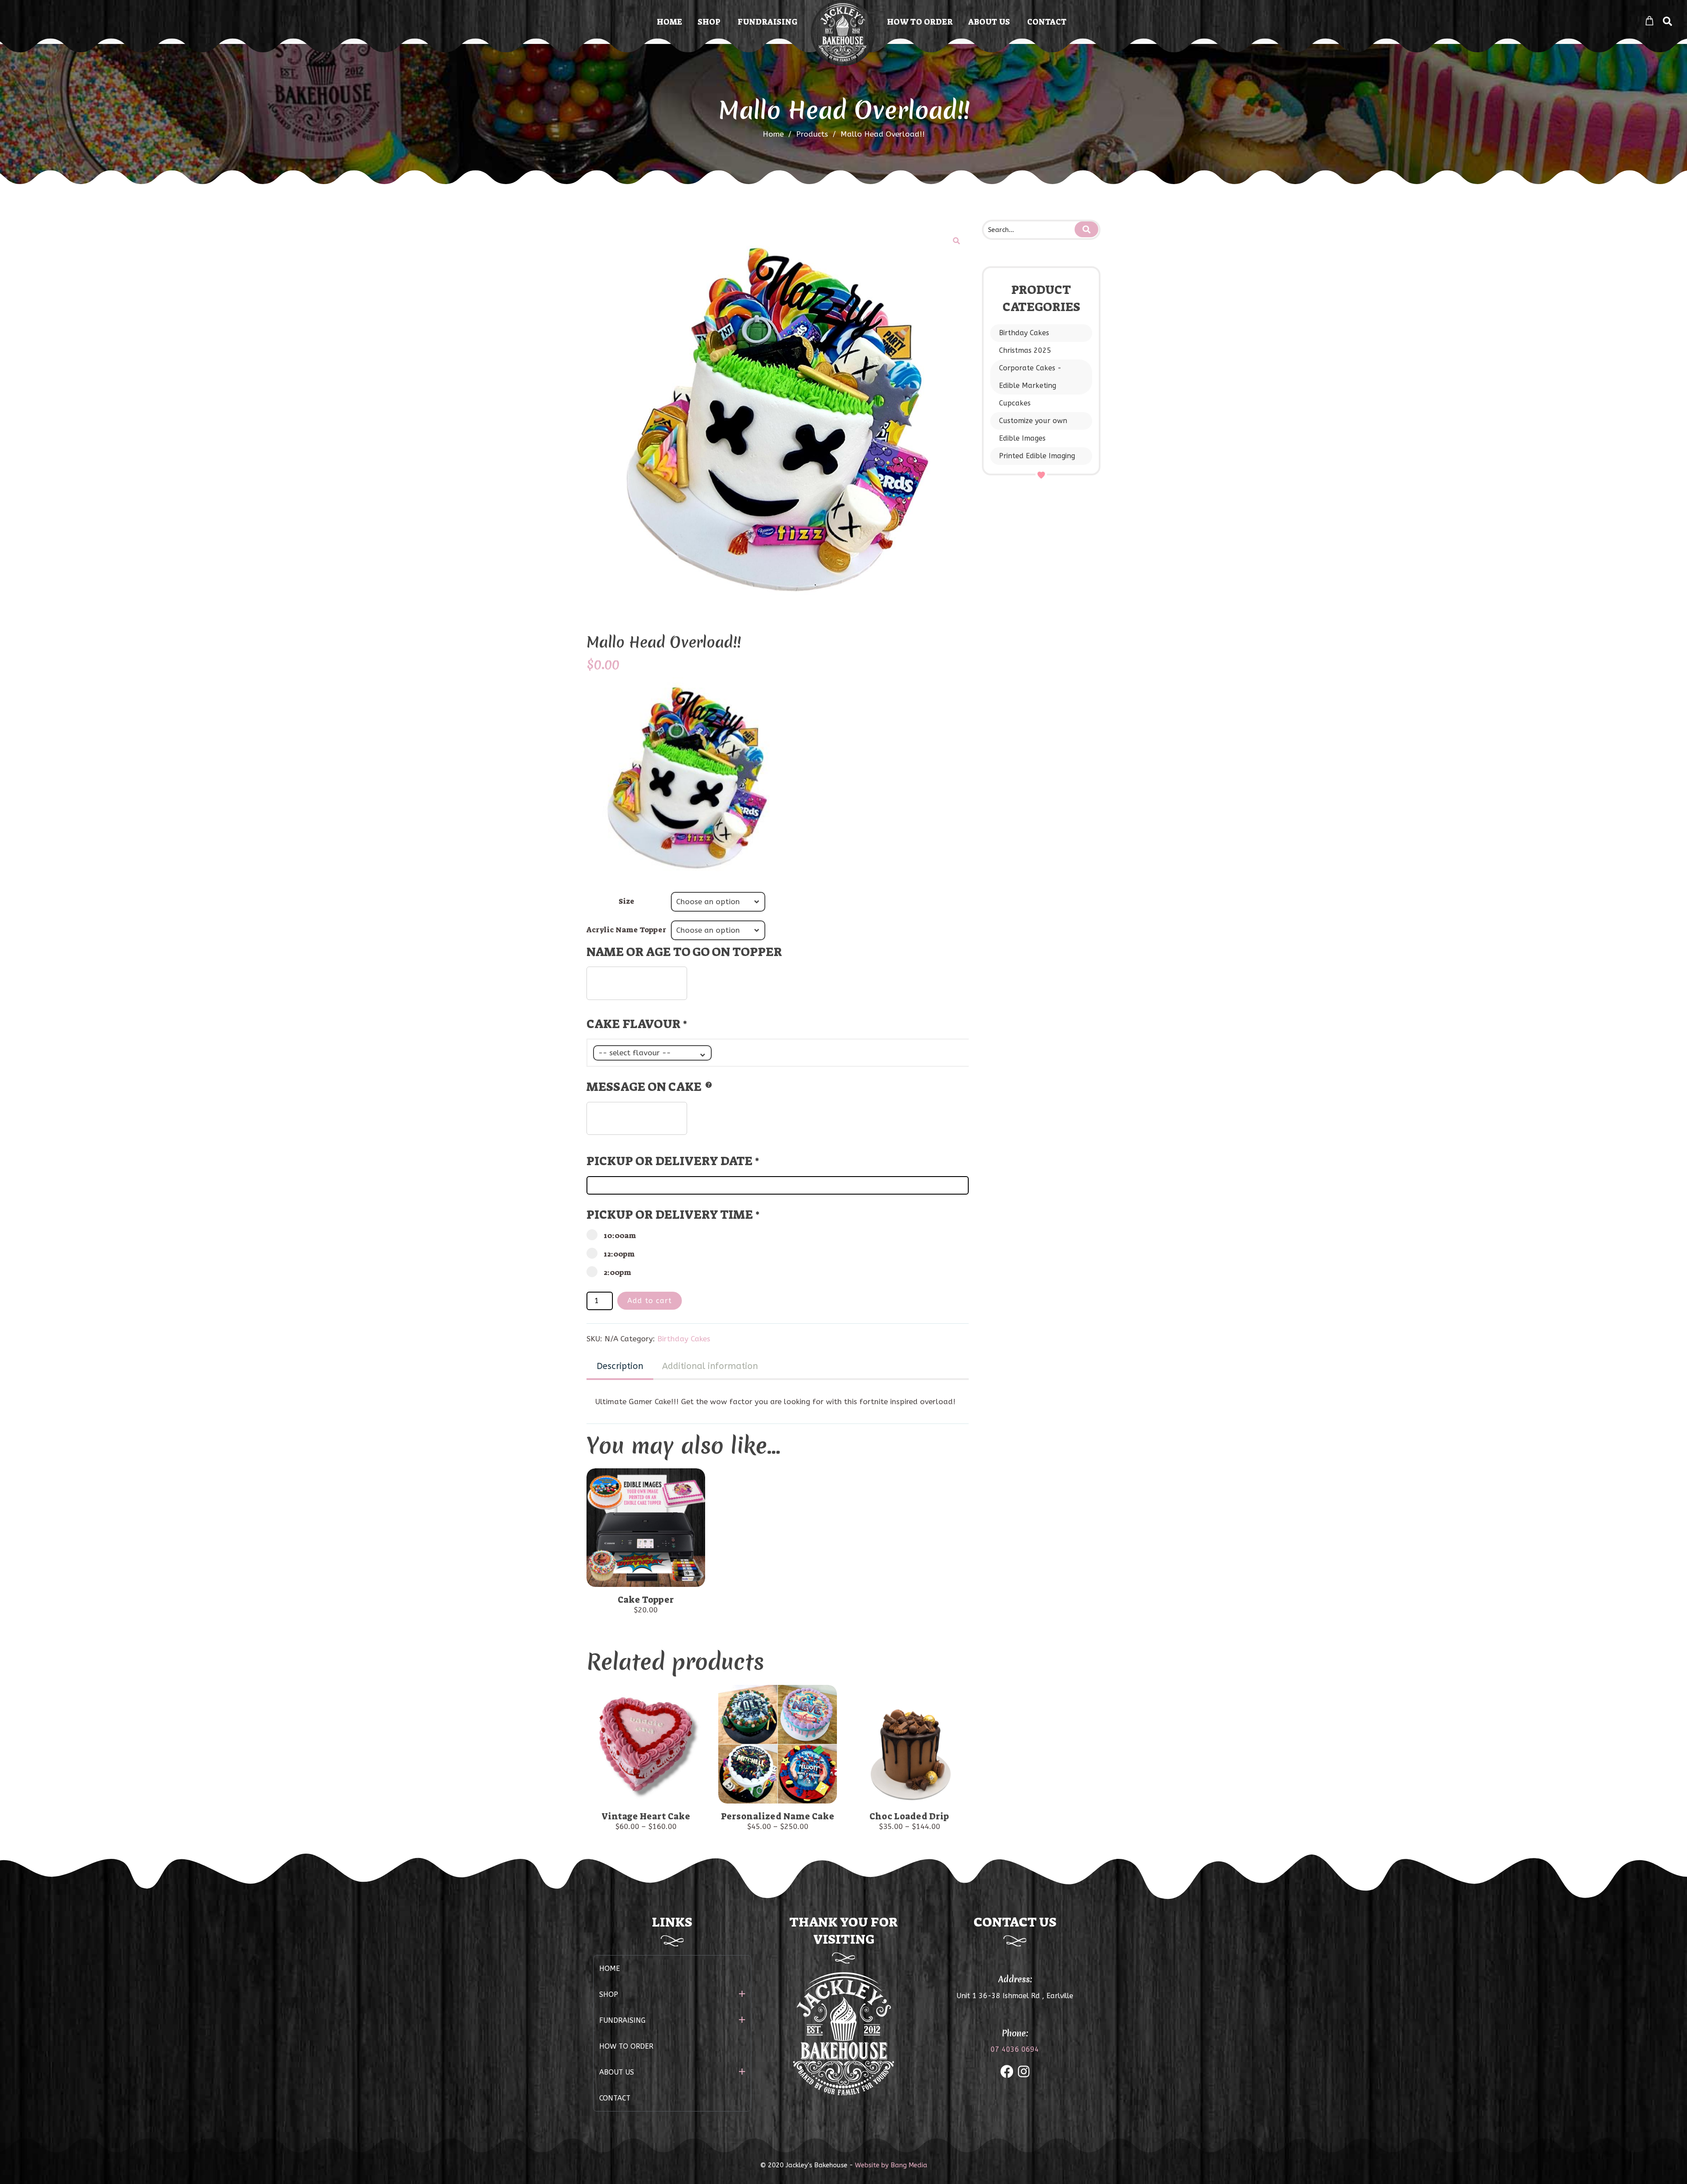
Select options (646, 1530)
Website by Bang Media (891, 2165)
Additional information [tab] (710, 1366)
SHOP (709, 22)
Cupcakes (1015, 403)
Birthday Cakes (1024, 333)
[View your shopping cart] (1649, 21)
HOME (670, 22)
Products (816, 134)
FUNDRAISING (767, 22)
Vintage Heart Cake (646, 1816)
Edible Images (1022, 438)
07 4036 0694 (1015, 2049)
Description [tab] (620, 1366)
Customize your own (1033, 421)
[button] (956, 241)
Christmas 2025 (1025, 350)
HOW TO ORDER (920, 22)
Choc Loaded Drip (909, 1816)
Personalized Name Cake (778, 1816)
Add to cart (650, 1301)
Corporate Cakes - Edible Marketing (1030, 377)
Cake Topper (646, 1600)
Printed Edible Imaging (1037, 456)
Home (773, 134)
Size (626, 901)
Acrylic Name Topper (626, 930)
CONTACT (1047, 22)
